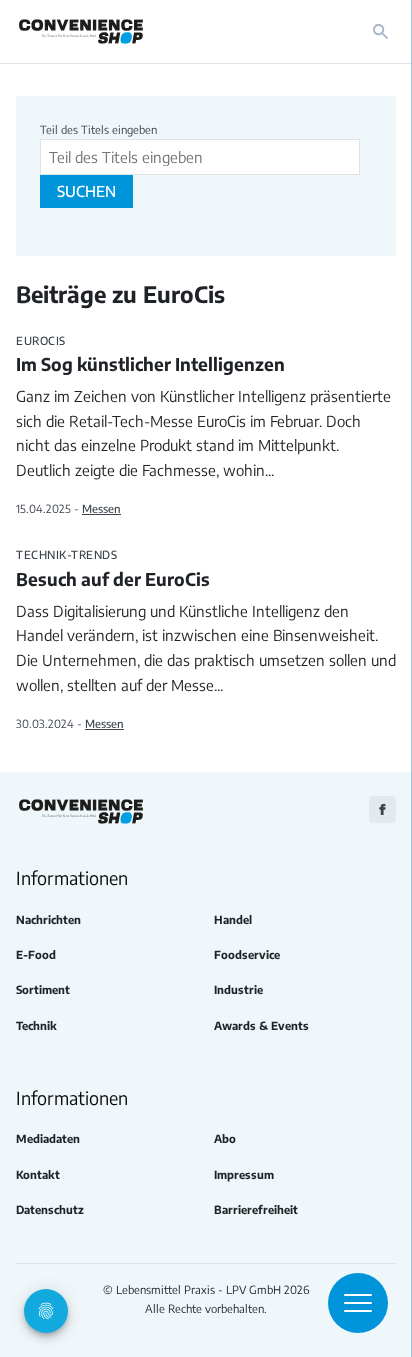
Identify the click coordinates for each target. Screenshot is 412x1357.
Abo (225, 1138)
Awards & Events (261, 1025)
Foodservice (247, 954)
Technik (36, 1025)
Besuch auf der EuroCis (113, 569)
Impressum (244, 1174)
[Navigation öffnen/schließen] (358, 1303)
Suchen (86, 191)
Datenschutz (50, 1209)
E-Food (36, 954)
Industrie (238, 989)
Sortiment (43, 989)
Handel (233, 919)
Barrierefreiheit (256, 1209)
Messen (101, 508)
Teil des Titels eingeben (100, 129)
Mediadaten (48, 1138)
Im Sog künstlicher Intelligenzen (150, 355)
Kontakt (38, 1174)
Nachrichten (48, 919)
